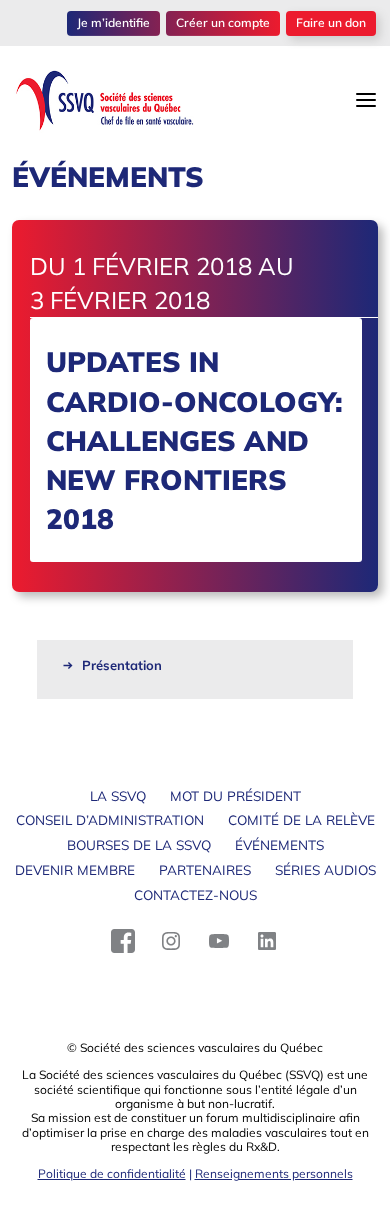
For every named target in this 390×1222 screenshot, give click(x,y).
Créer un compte (223, 22)
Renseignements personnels (274, 1173)
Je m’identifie (113, 22)
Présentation (122, 665)
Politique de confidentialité (112, 1173)
